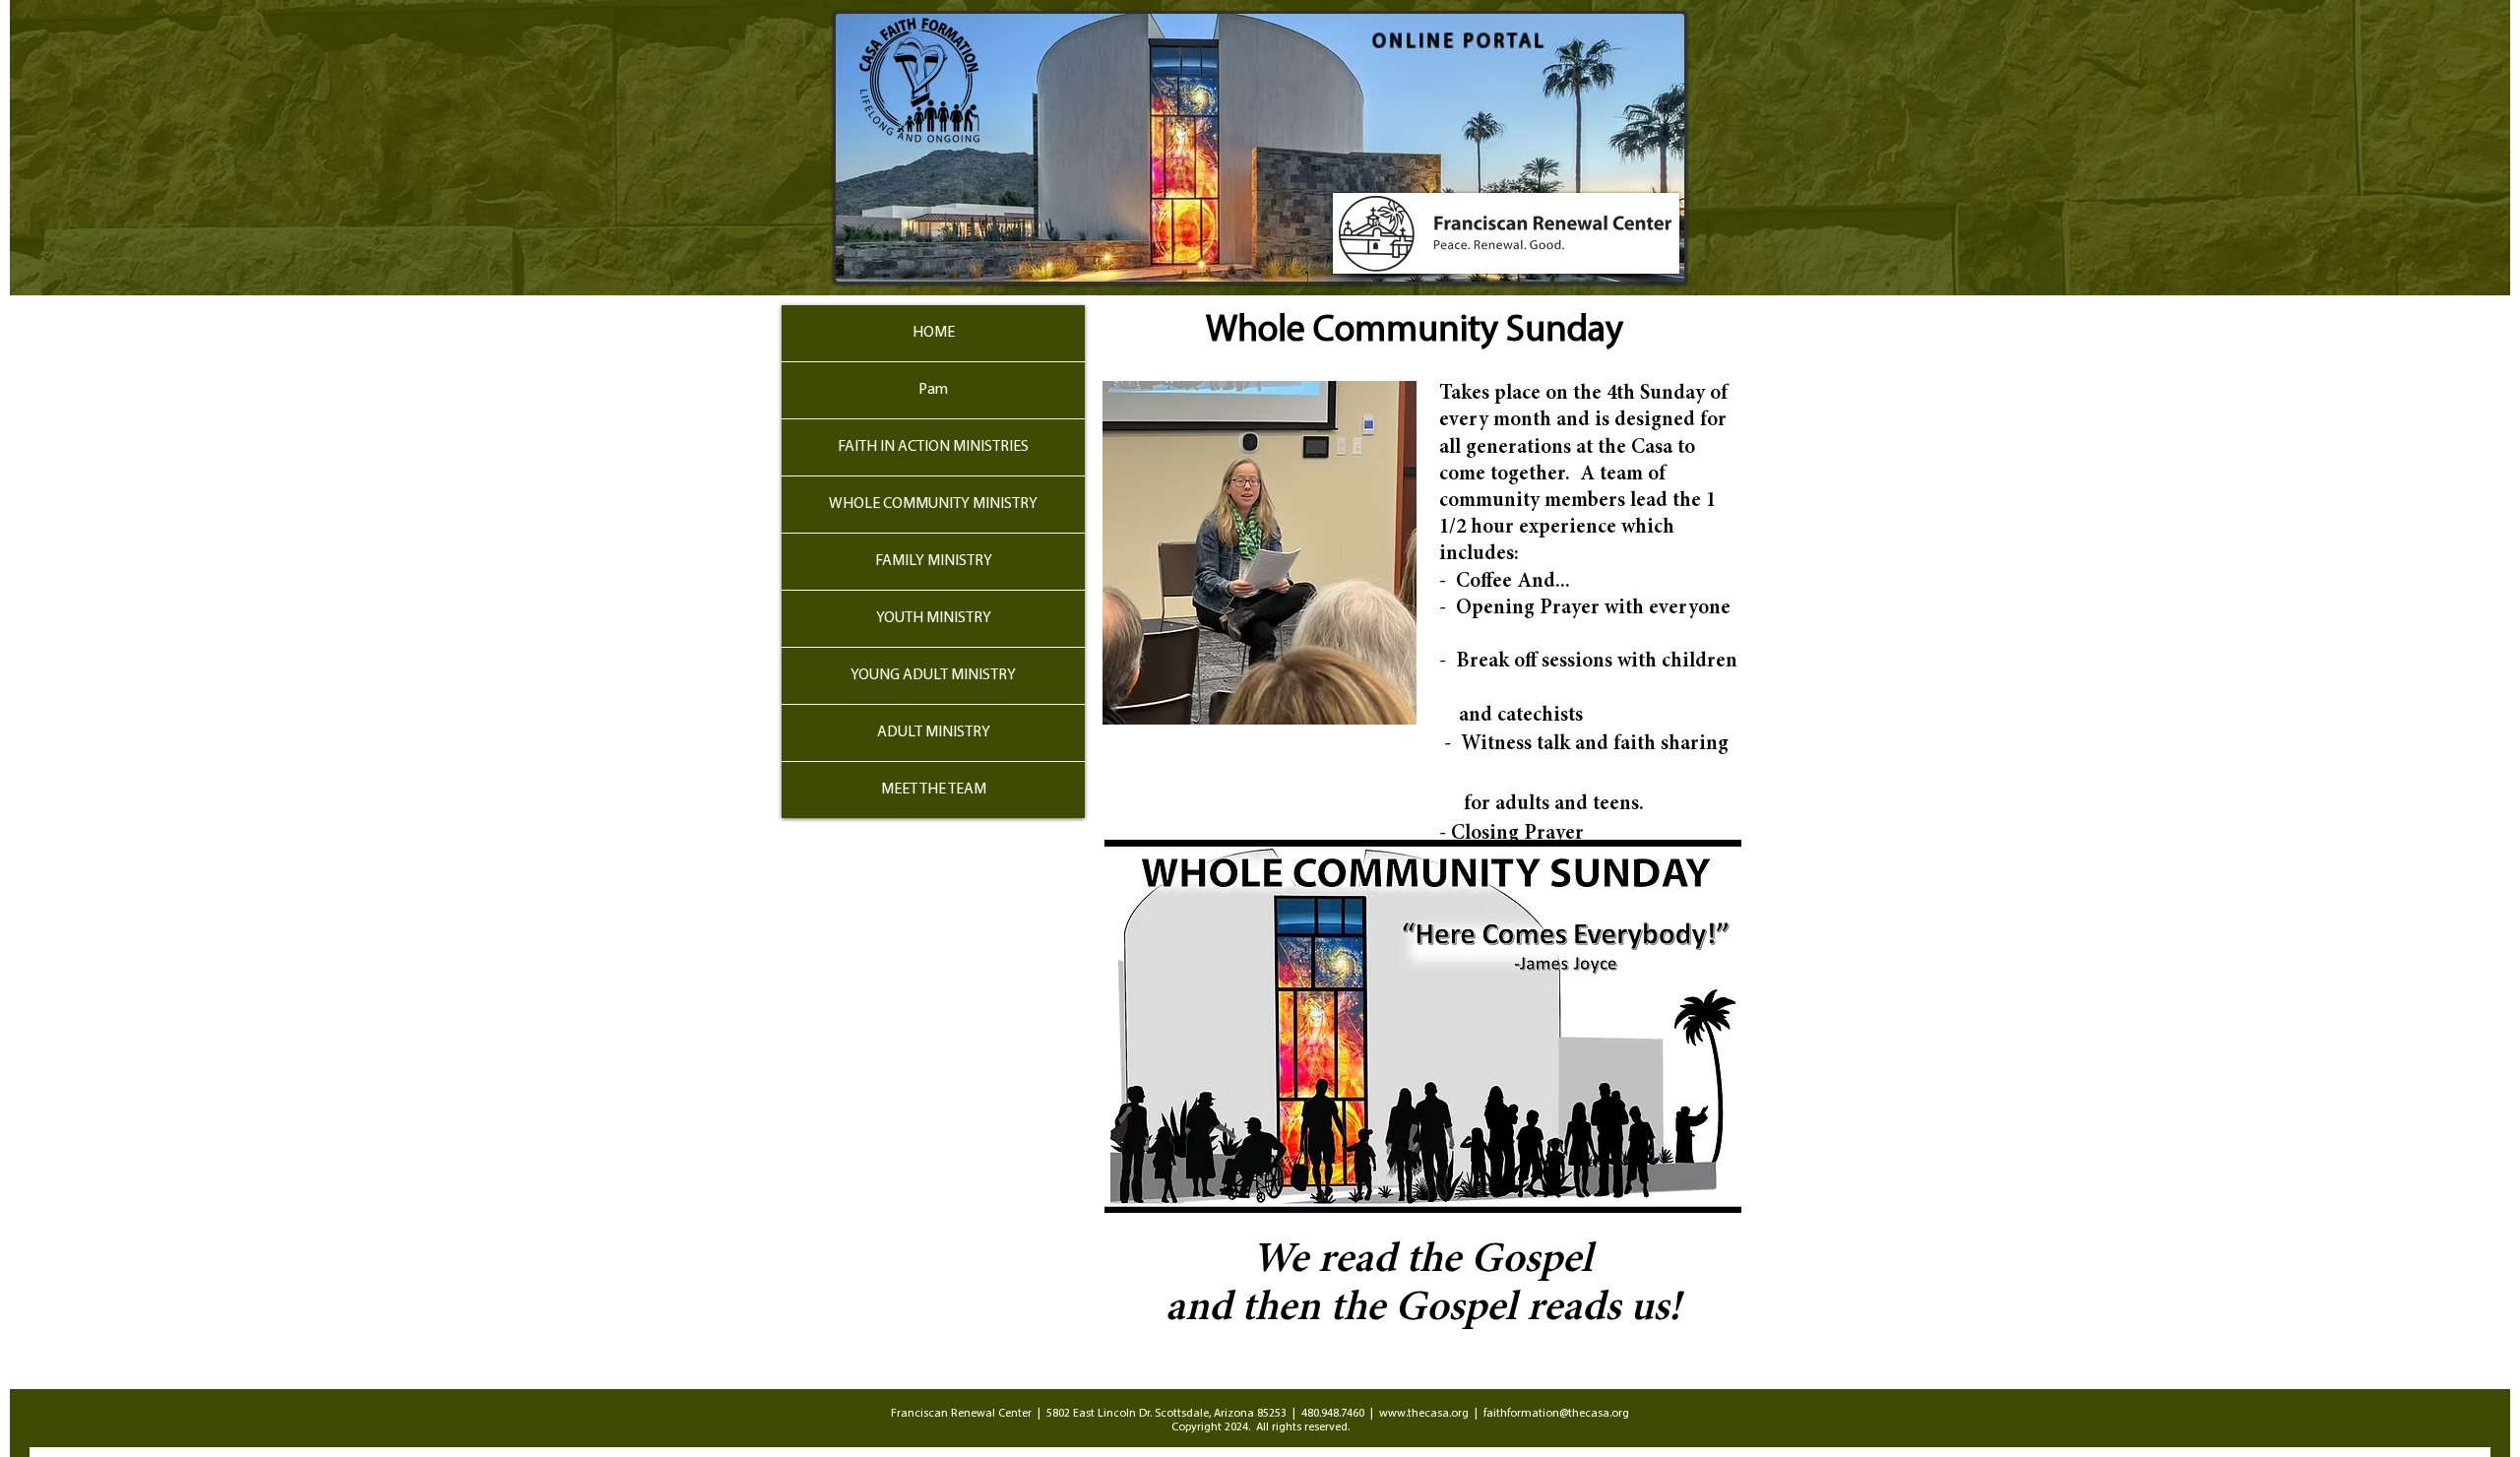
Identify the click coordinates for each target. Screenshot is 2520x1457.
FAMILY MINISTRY (934, 561)
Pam (933, 390)
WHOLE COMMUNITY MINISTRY (933, 504)
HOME (934, 333)
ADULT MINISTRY (934, 732)
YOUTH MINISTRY (934, 618)
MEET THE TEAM (934, 790)
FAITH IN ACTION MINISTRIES (933, 447)
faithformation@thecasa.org (1556, 1414)
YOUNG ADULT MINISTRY (933, 675)
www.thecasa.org (1424, 1414)
